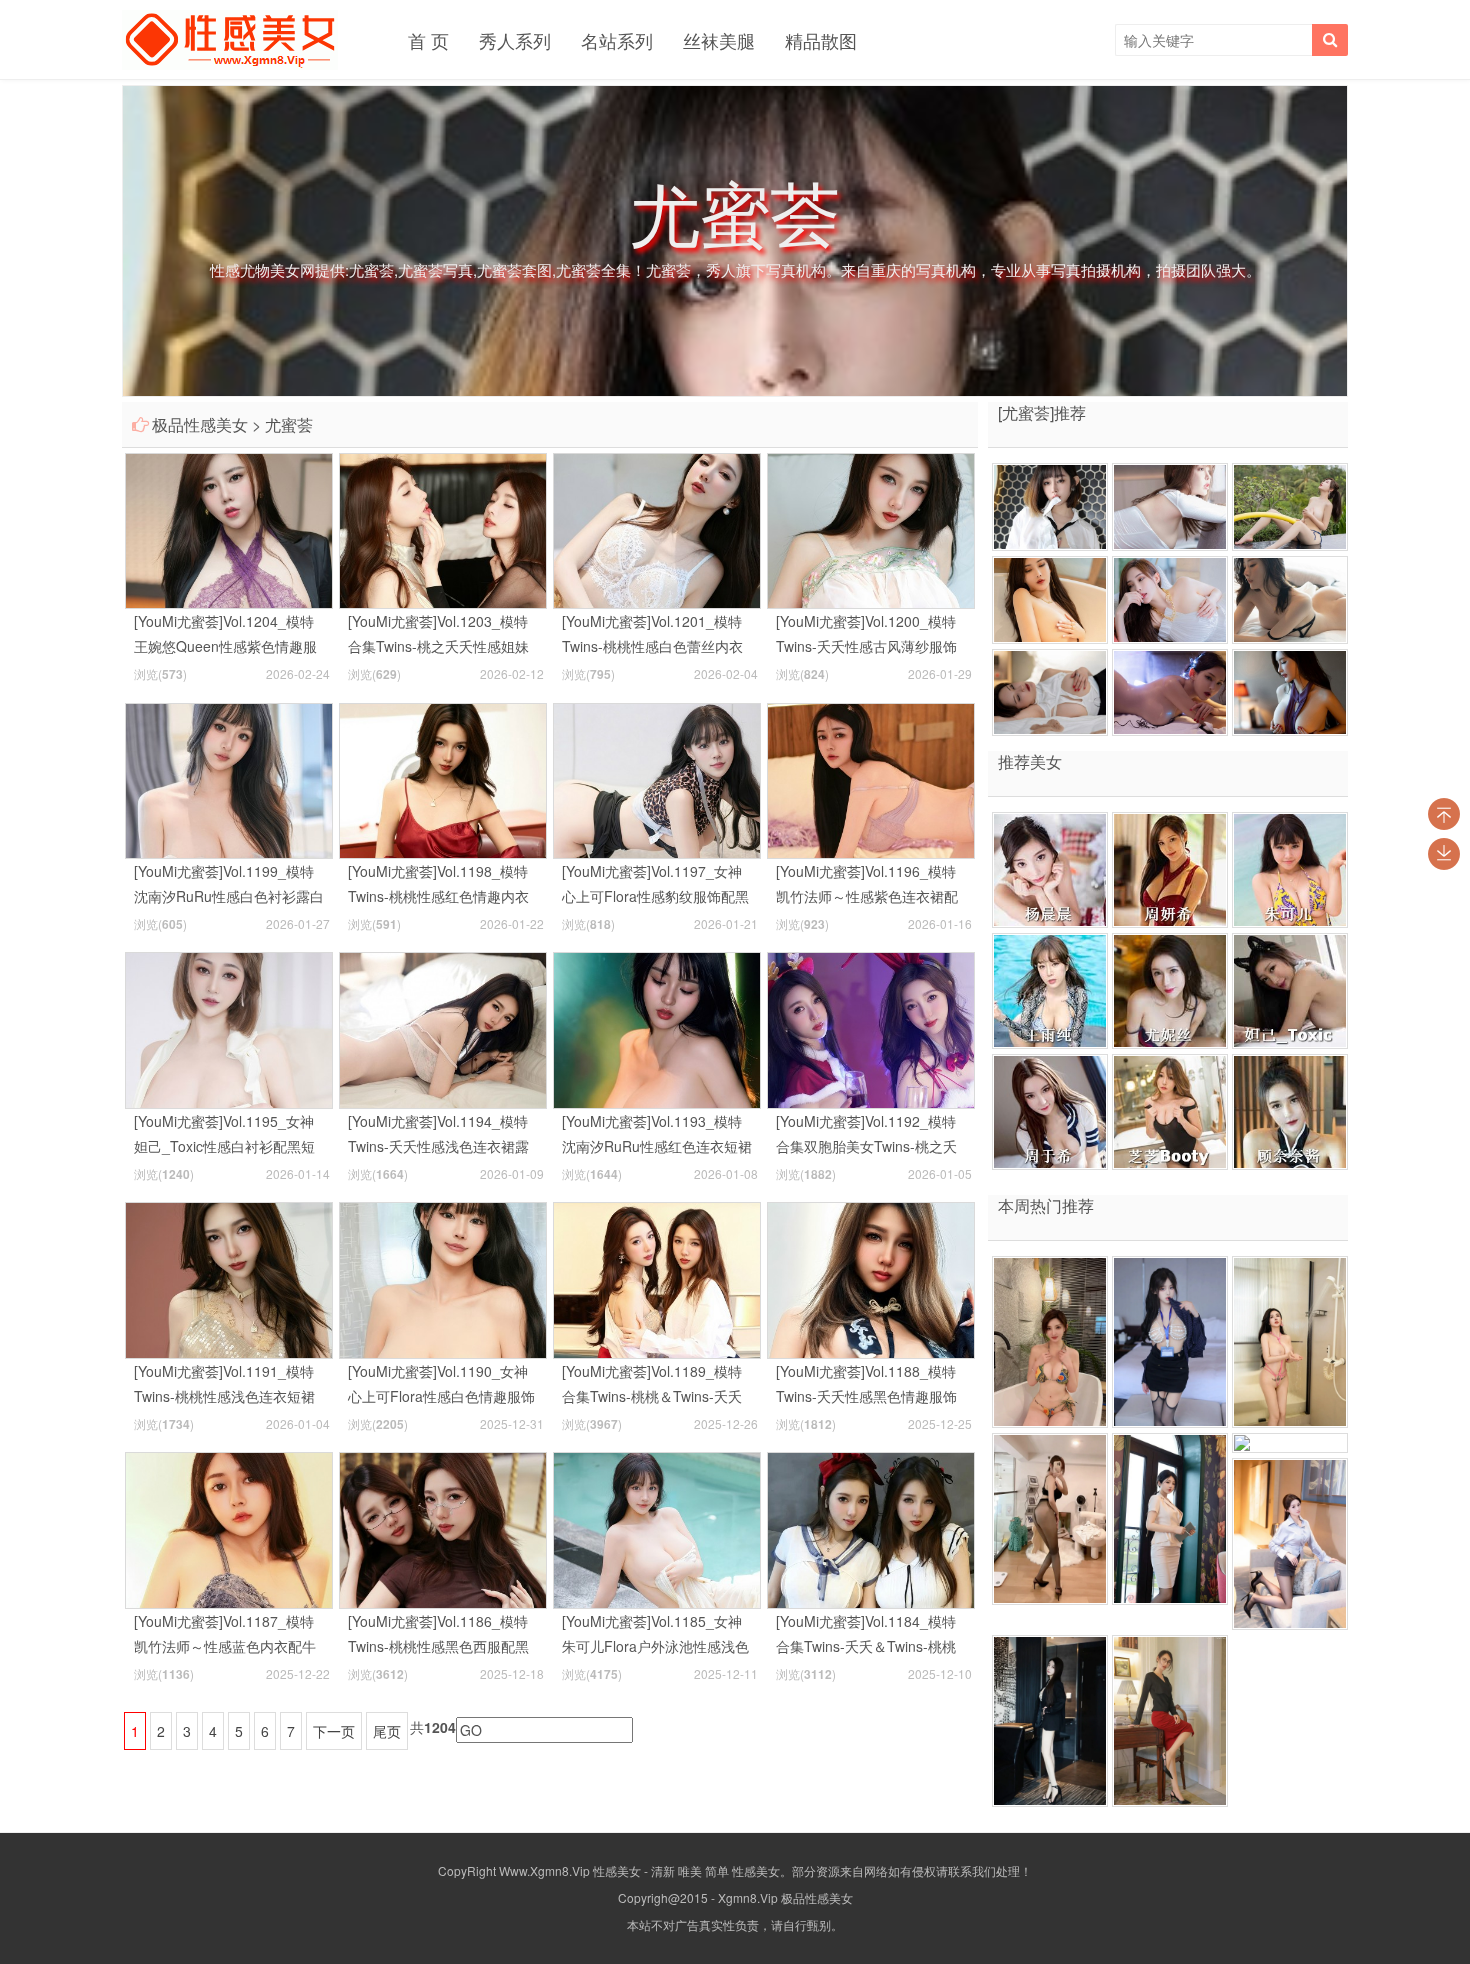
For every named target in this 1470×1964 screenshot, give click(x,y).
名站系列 (617, 40)
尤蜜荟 (289, 424)
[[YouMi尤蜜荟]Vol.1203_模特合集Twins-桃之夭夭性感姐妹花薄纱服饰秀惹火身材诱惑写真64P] (443, 529)
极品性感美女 (200, 424)
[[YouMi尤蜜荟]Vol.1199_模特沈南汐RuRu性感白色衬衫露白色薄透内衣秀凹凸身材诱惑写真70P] (229, 778)
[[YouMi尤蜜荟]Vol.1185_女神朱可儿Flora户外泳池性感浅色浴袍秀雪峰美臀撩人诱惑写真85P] (657, 1528)
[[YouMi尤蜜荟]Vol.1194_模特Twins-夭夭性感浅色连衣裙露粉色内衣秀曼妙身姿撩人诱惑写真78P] (443, 1028)
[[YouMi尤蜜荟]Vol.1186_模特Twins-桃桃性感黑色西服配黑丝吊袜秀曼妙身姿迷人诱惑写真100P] (443, 1528)
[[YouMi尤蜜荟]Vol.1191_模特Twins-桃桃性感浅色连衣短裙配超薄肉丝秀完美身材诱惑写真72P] (229, 1278)
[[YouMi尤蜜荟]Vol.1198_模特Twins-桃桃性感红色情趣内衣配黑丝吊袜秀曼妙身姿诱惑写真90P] (443, 778)
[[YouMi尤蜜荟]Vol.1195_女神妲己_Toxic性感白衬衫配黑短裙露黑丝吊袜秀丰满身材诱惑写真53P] (229, 1028)
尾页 (387, 1731)
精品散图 (821, 40)
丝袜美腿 (719, 40)
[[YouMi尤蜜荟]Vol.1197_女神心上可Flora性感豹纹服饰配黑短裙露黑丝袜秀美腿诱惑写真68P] (657, 778)
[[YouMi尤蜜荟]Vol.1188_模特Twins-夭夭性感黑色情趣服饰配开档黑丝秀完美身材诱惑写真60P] (871, 1278)
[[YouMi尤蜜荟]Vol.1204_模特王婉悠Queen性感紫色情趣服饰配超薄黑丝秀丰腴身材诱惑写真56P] (229, 529)
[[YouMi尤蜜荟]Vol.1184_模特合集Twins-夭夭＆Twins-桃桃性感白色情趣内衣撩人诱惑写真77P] (871, 1528)
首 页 (428, 40)
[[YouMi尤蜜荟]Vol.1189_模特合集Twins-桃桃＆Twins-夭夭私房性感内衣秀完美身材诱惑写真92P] (657, 1278)
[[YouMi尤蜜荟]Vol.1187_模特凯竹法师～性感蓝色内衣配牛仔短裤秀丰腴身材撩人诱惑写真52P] (229, 1528)
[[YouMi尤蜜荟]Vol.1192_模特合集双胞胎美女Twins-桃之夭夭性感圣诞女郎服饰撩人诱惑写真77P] (871, 1028)
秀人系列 (515, 40)
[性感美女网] (230, 40)
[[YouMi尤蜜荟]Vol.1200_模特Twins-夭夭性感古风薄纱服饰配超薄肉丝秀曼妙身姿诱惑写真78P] (871, 529)
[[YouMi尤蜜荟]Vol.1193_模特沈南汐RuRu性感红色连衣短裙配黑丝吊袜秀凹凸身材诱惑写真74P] (657, 1028)
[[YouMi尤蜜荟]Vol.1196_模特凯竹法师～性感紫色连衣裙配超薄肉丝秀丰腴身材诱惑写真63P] (871, 778)
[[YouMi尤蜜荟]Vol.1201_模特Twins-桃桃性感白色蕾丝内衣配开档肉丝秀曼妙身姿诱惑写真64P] (657, 529)
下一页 (334, 1731)
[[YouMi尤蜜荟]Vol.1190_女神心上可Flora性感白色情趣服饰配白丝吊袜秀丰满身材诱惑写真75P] (443, 1278)
